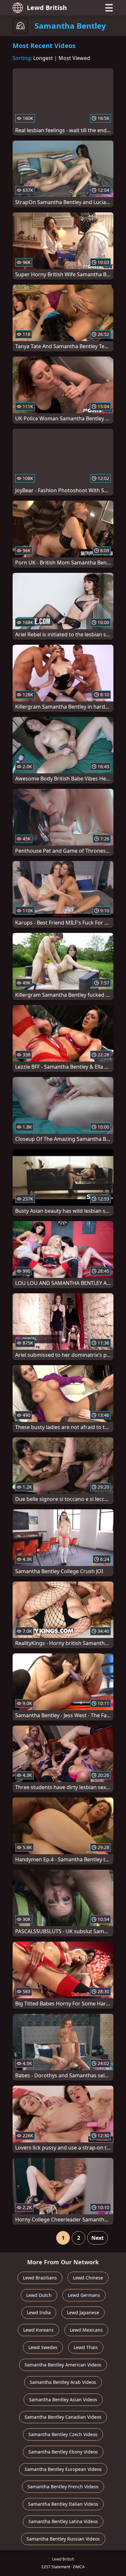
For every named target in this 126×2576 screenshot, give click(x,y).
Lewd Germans (84, 2295)
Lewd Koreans (38, 2330)
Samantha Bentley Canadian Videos (63, 2417)
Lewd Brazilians (40, 2278)
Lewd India (39, 2312)
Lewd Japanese (83, 2312)
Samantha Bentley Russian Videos (63, 2539)
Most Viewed (74, 58)
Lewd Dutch (39, 2295)
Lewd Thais (86, 2347)
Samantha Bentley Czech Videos (63, 2434)
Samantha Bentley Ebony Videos (63, 2452)
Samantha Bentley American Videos (63, 2365)
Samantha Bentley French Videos (63, 2487)
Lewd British (47, 8)
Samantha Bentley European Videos (63, 2469)
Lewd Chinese (88, 2278)
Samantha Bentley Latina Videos (63, 2521)
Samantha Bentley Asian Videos (63, 2400)
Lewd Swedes (43, 2347)
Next (98, 2238)
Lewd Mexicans (86, 2330)
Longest (43, 58)
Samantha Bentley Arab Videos (63, 2382)
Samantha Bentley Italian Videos (63, 2504)
